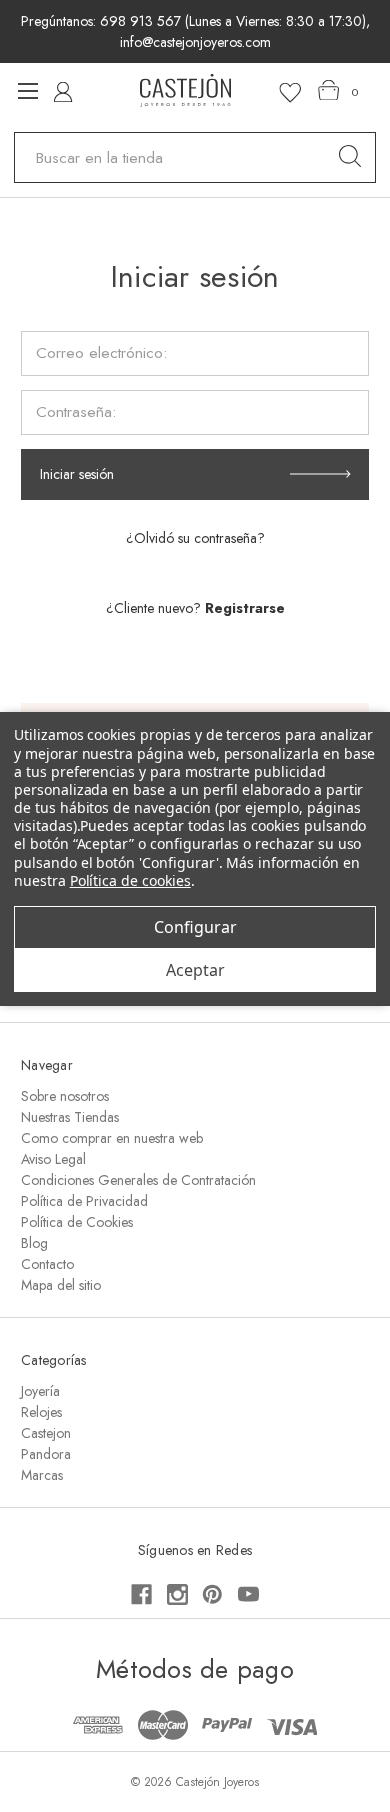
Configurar (195, 927)
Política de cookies (130, 880)
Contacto (47, 1264)
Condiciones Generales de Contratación (138, 1180)
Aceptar (195, 970)
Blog (34, 1243)
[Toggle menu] (27, 90)
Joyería (40, 1391)
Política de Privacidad (84, 1201)
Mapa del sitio (61, 1285)
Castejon (46, 1433)
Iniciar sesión (77, 474)
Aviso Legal (53, 1159)
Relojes (41, 1412)
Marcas (42, 1475)
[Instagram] (177, 1594)
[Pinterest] (212, 1594)
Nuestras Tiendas (70, 1117)
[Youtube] (248, 1594)
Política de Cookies (77, 1222)
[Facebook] (141, 1594)
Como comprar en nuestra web (112, 1138)
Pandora (46, 1454)
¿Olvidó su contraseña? (195, 538)
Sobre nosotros (65, 1096)
